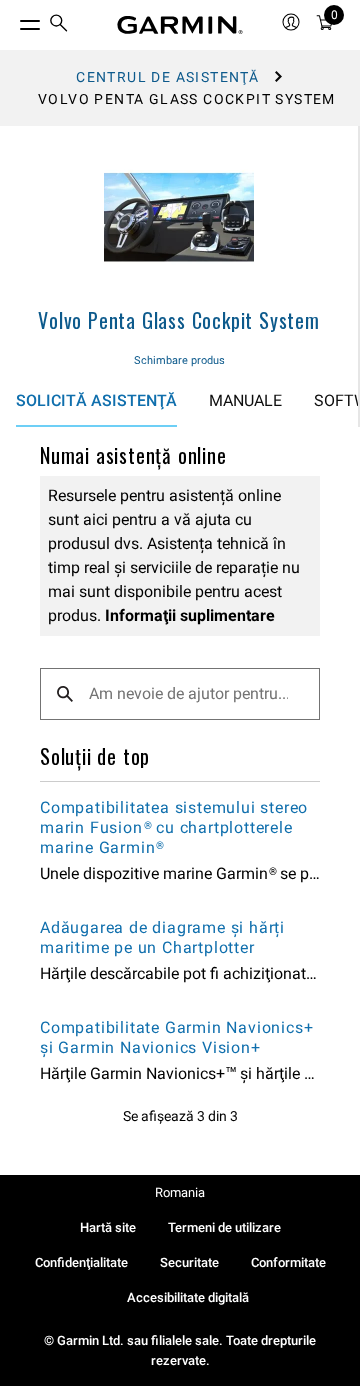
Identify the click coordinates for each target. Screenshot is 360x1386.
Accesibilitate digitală (188, 1297)
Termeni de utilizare (224, 1227)
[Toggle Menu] (12, 20)
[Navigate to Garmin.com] (180, 25)
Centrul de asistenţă (167, 77)
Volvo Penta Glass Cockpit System (179, 320)
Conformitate (288, 1262)
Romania (180, 1192)
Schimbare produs (179, 360)
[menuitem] (59, 25)
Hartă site (108, 1227)
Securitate (189, 1262)
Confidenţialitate (81, 1262)
